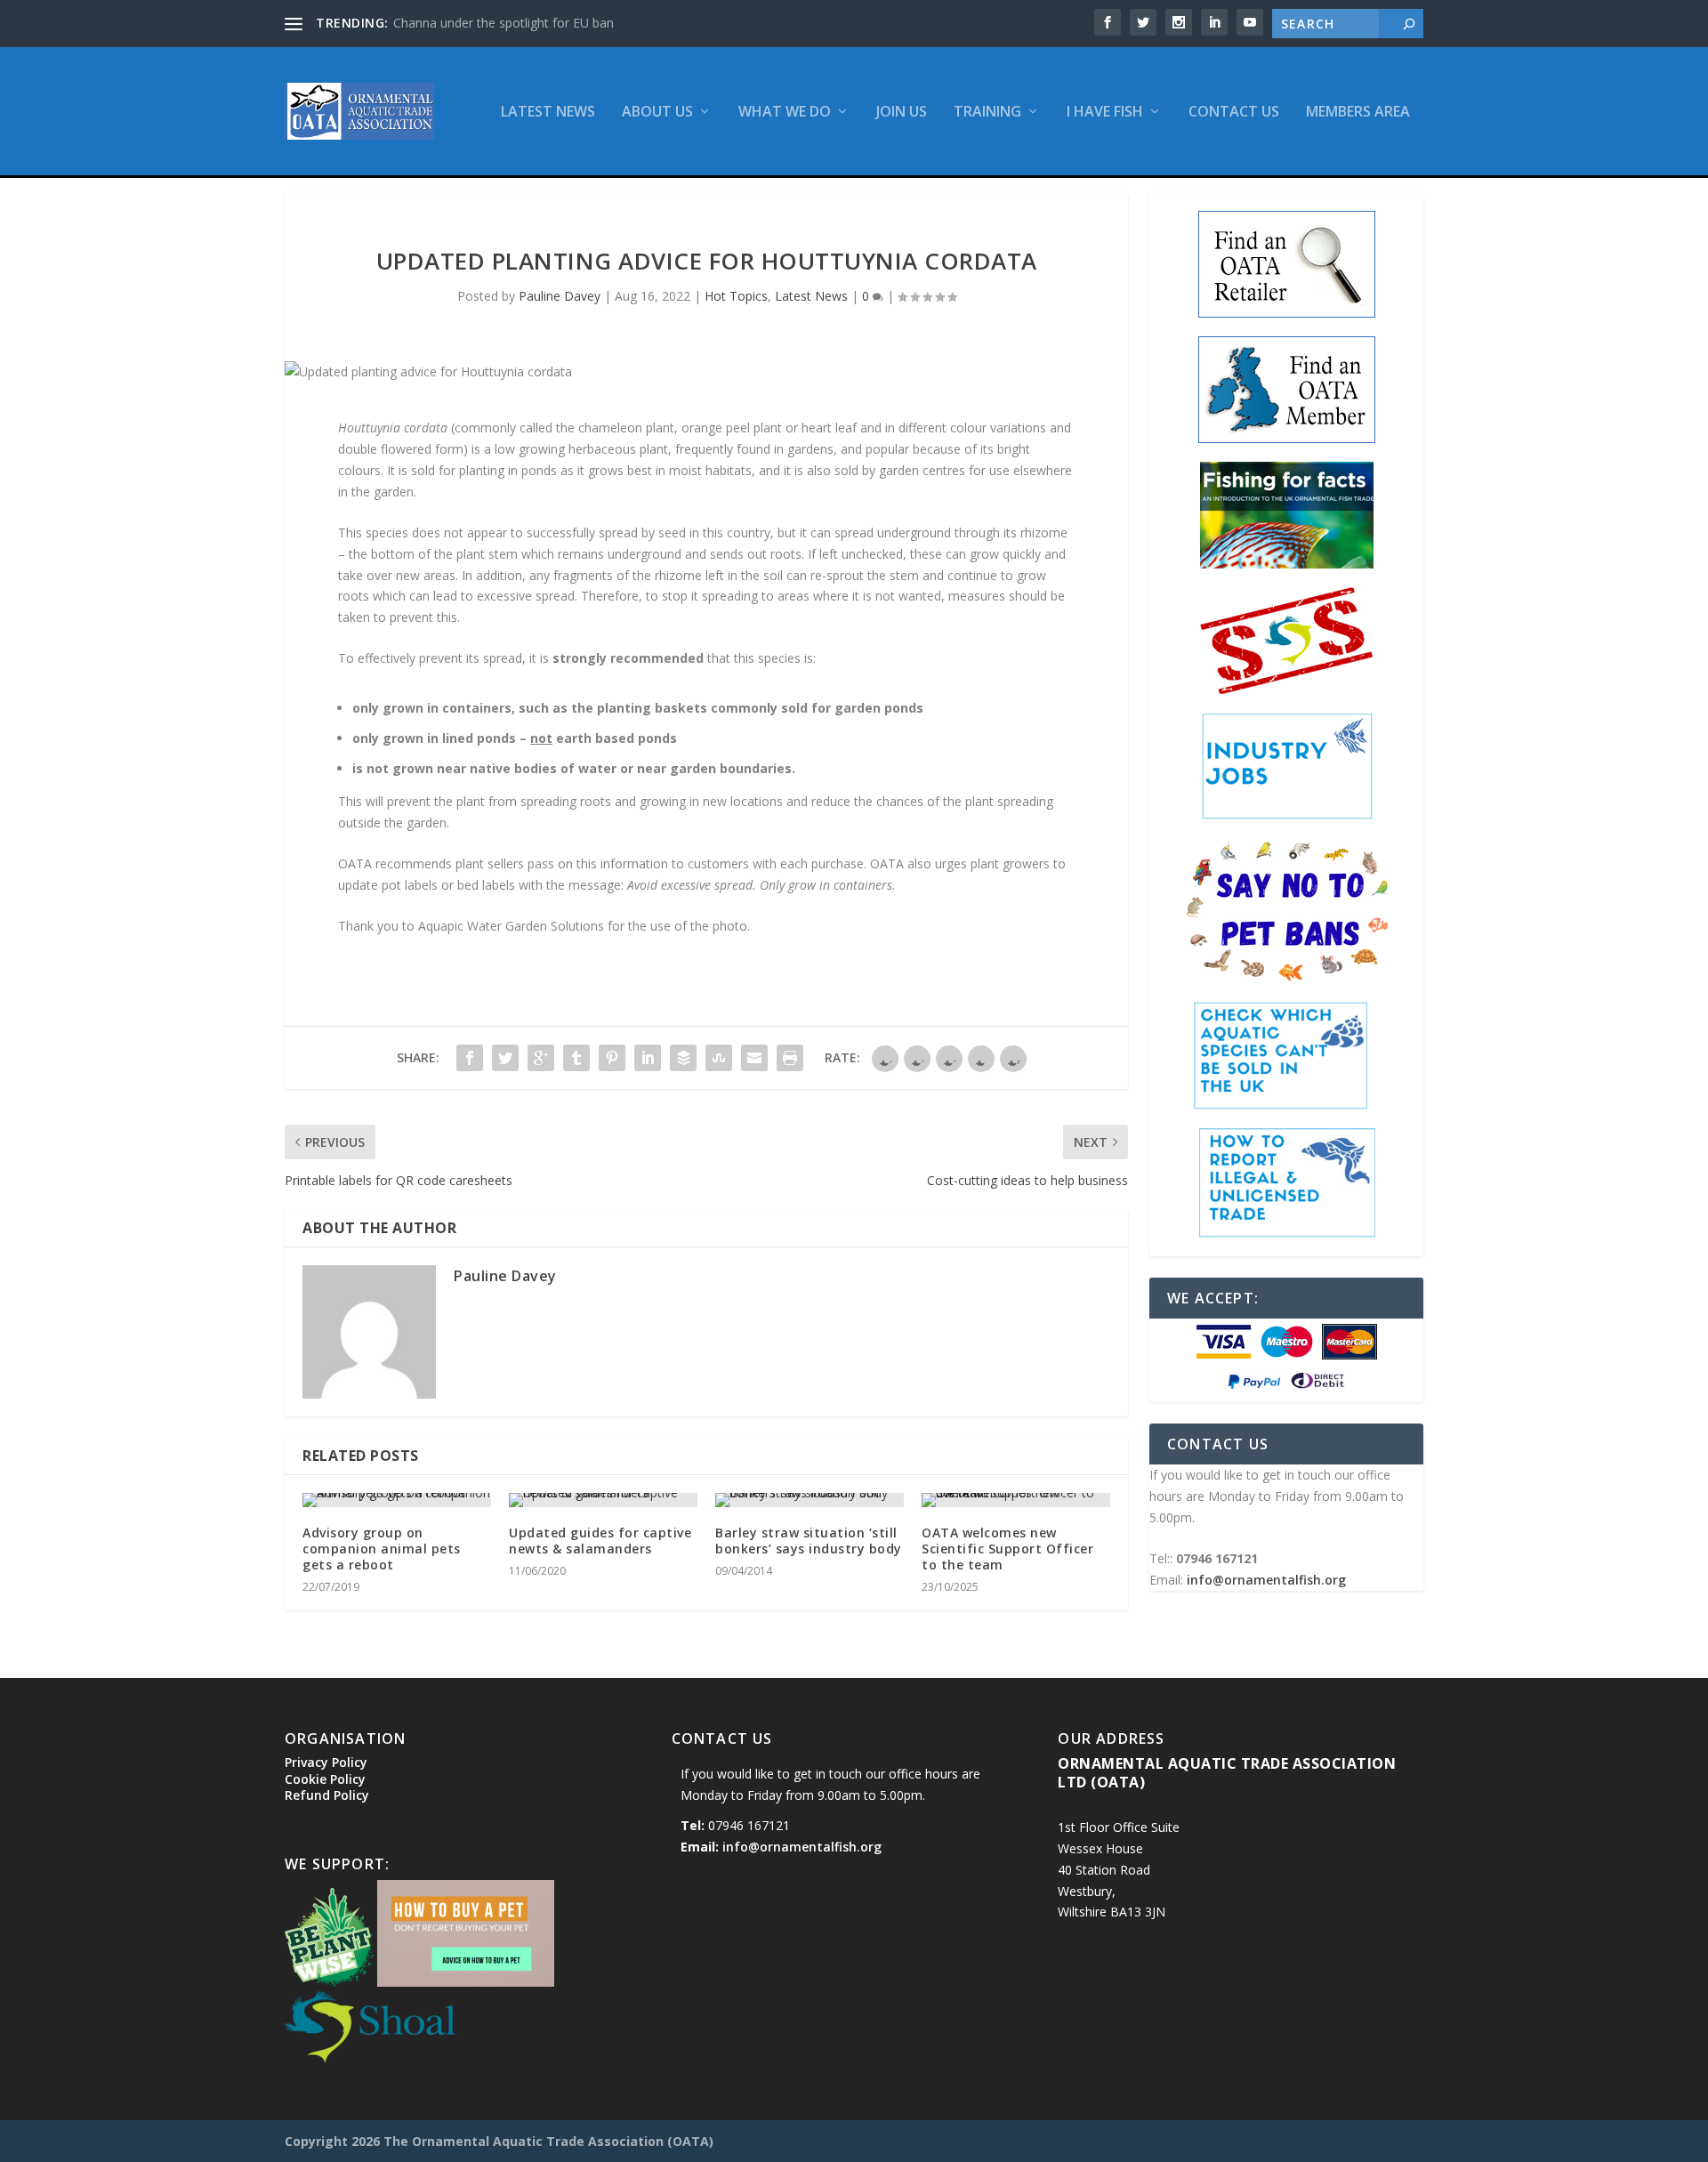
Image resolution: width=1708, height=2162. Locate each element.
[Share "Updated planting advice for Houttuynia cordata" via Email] (754, 1058)
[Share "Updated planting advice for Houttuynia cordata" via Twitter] (505, 1058)
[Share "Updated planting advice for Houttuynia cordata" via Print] (790, 1058)
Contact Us (1234, 113)
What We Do (785, 113)
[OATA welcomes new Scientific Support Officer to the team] (1016, 1500)
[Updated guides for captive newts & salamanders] (603, 1500)
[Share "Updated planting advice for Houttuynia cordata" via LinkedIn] (648, 1058)
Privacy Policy (326, 1762)
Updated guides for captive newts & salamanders (600, 1541)
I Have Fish (1105, 113)
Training (987, 113)
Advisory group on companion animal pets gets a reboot (382, 1549)
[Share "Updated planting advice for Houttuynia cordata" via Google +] (541, 1058)
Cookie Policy (325, 1779)
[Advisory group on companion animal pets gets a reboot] (397, 1500)
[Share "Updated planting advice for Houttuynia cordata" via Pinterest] (612, 1058)
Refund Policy (327, 1795)
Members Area (1358, 113)
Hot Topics (736, 296)
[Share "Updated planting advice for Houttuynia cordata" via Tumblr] (576, 1058)
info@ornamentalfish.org (1266, 1580)
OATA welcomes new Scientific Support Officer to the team (1007, 1549)
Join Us (902, 113)
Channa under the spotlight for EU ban (504, 23)
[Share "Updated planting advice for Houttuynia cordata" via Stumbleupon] (719, 1058)
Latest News (548, 113)
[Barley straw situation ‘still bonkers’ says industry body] (810, 1500)
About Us (657, 113)
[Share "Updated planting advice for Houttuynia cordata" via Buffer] (683, 1058)
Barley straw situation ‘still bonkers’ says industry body (809, 1541)
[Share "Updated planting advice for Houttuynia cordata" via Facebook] (470, 1058)
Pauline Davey (560, 296)
